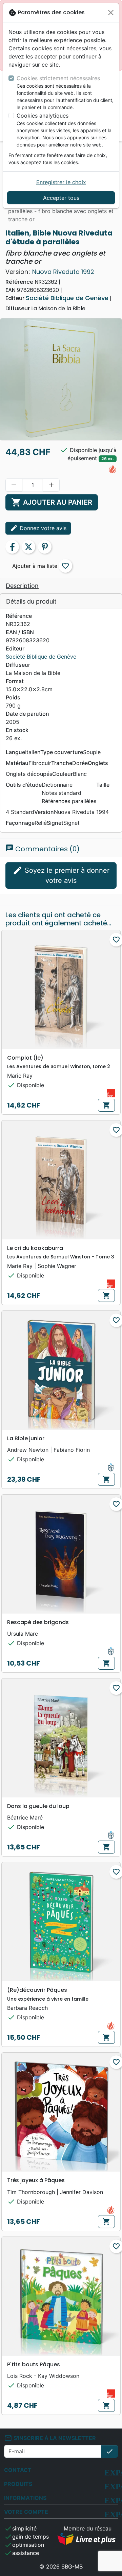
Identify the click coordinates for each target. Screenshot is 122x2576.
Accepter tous (61, 198)
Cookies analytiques (43, 116)
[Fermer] (111, 13)
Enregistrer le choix (61, 182)
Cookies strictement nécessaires (58, 78)
